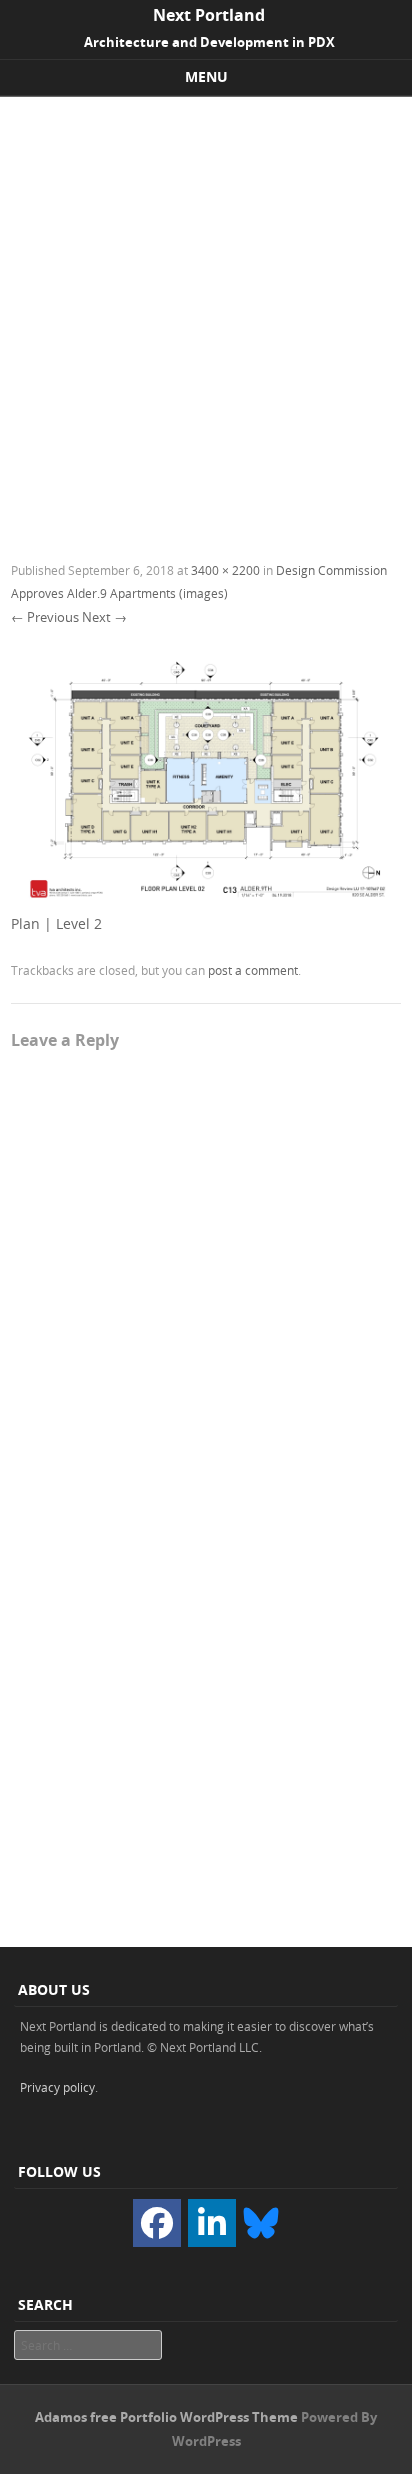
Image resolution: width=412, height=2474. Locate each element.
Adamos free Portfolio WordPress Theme (166, 2417)
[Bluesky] (261, 2222)
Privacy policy (57, 2087)
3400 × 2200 (225, 570)
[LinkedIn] (212, 2223)
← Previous (45, 617)
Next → (104, 617)
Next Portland (209, 15)
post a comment (253, 970)
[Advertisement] (206, 313)
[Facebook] (157, 2223)
